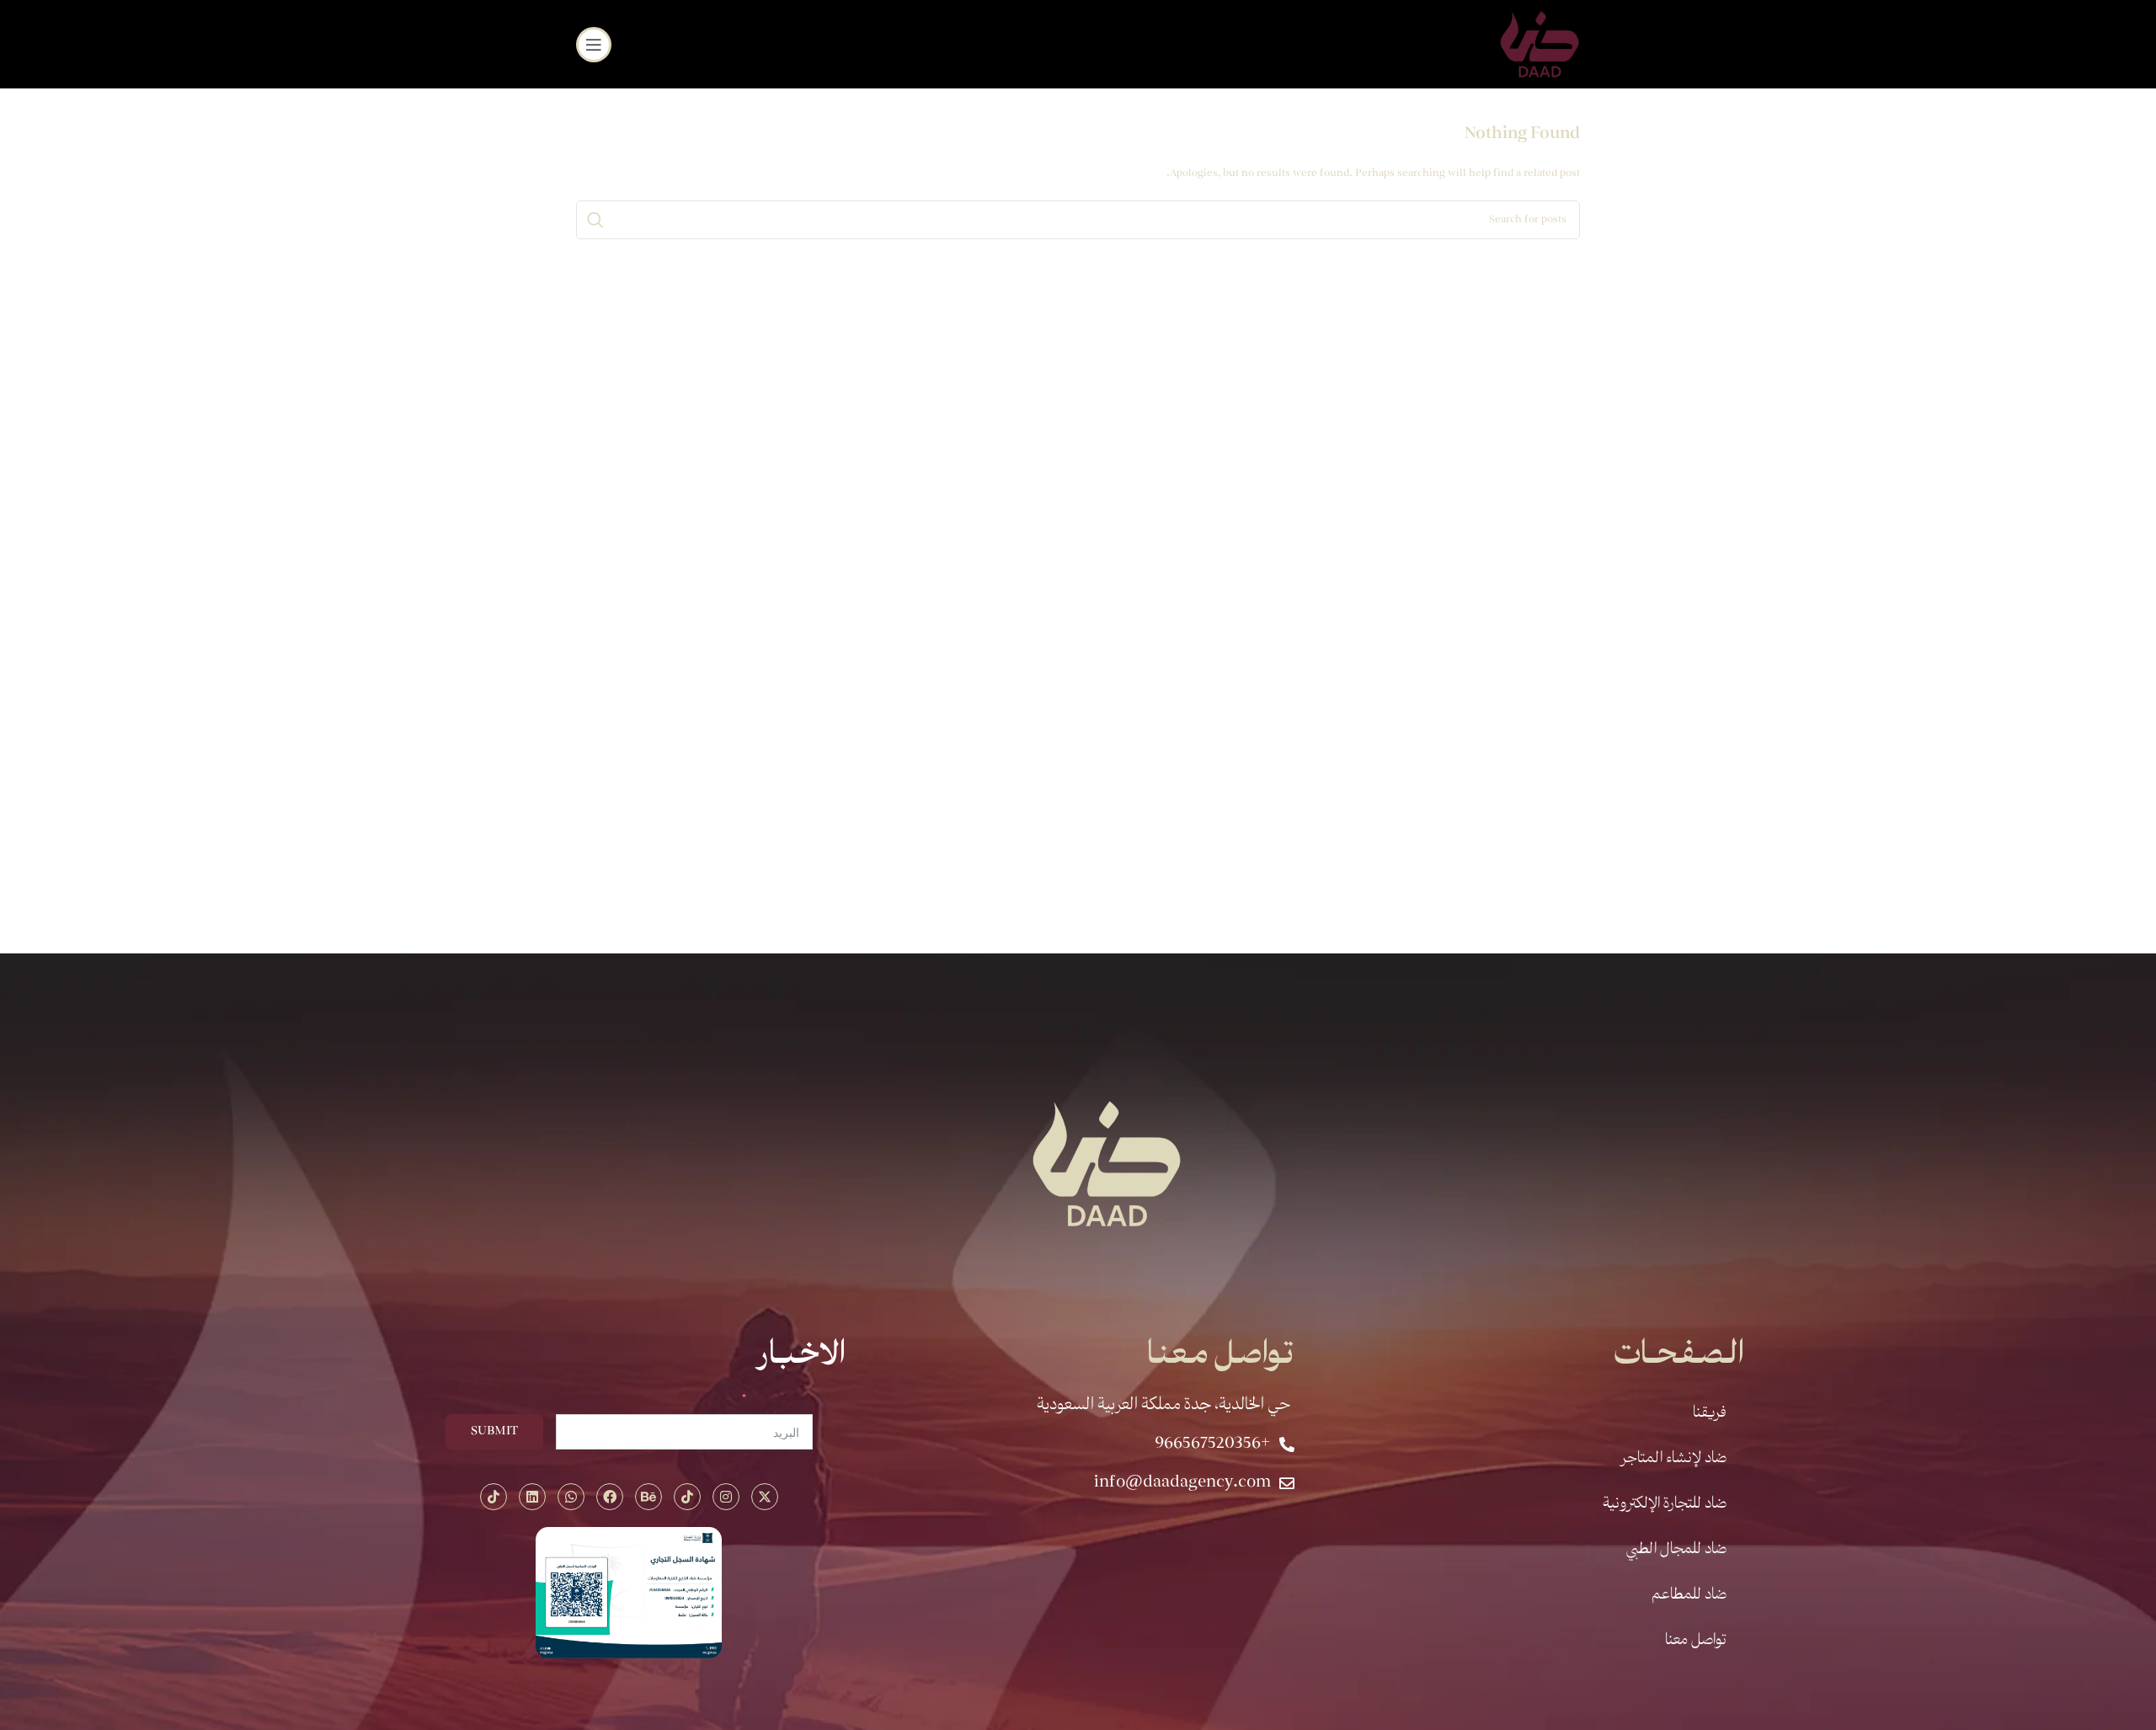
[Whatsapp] (571, 1497)
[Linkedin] (532, 1497)
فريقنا (1710, 1413)
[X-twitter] (765, 1497)
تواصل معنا (1696, 1641)
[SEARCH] (595, 220)
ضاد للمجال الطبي (1676, 1550)
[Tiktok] (687, 1497)
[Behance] (648, 1497)
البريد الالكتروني (782, 1400)
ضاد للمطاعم (1689, 1595)
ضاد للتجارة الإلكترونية (1665, 1504)
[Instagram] (726, 1497)
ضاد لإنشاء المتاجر (1673, 1459)
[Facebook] (610, 1497)
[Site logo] (1540, 43)
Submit (494, 1432)
